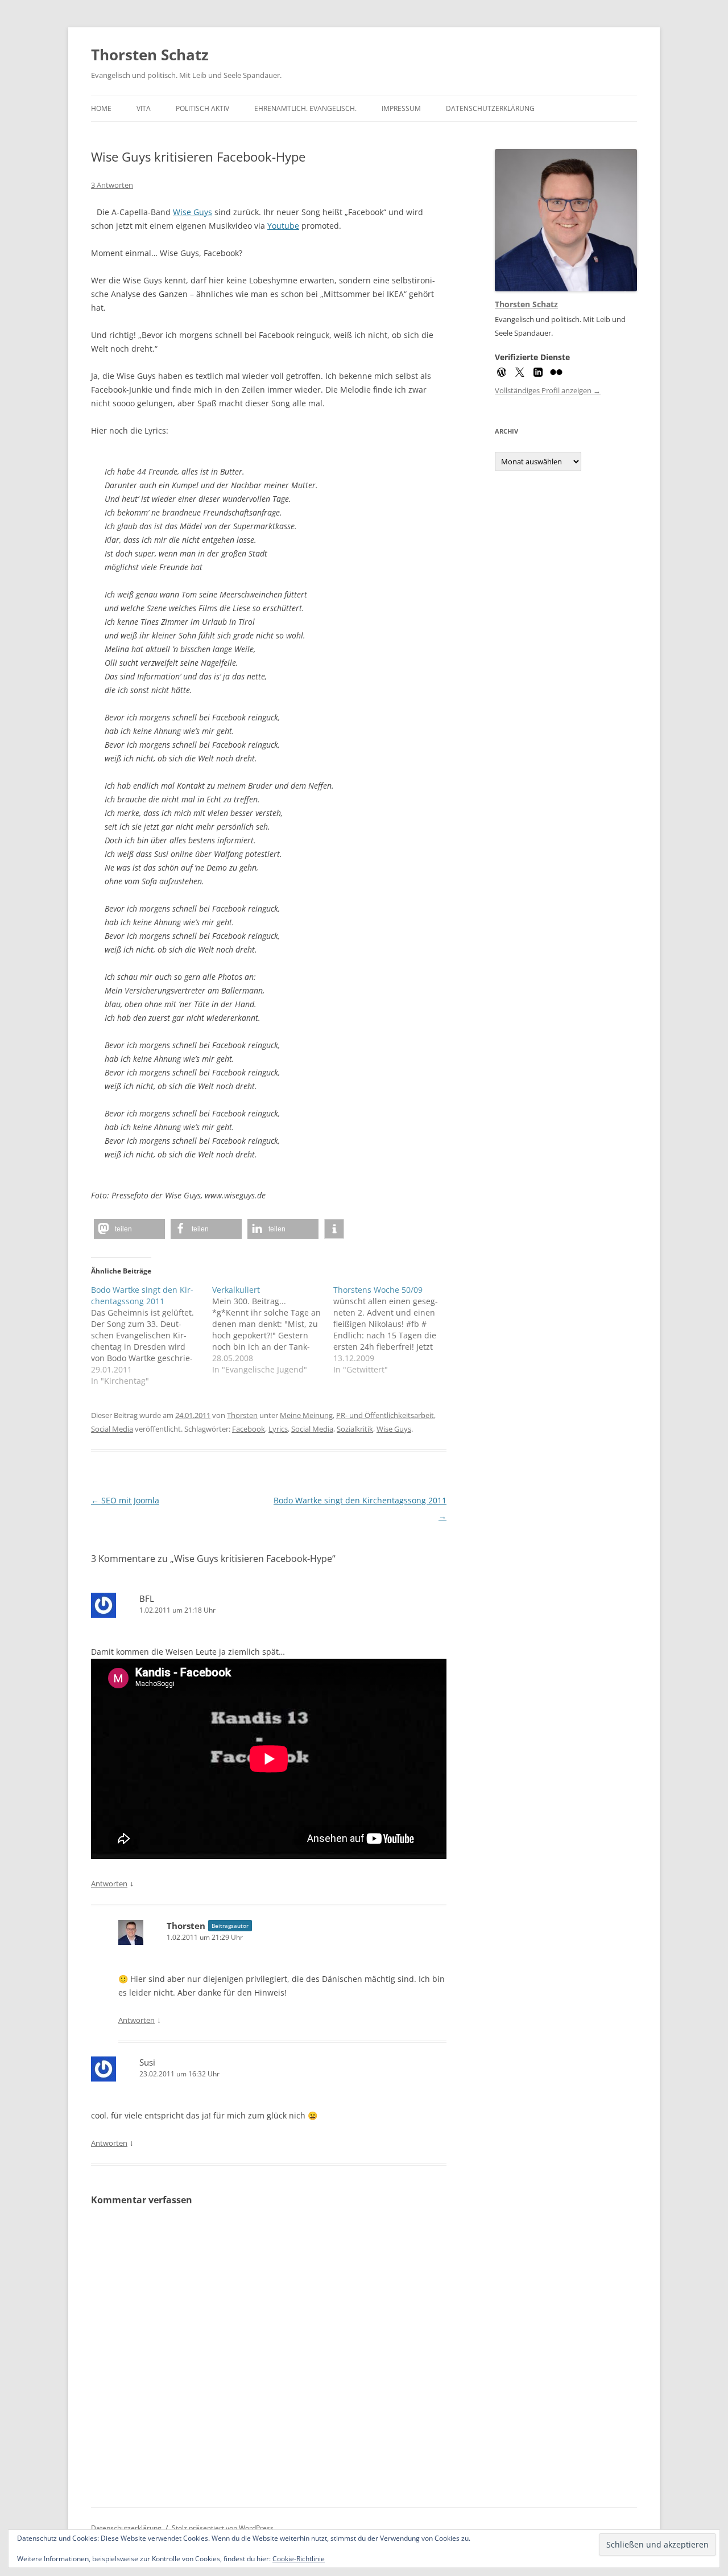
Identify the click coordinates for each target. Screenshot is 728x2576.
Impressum (401, 108)
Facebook (249, 1429)
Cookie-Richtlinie (299, 2559)
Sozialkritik (355, 1429)
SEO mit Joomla (125, 1500)
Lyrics (278, 1429)
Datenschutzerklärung (490, 108)
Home (101, 108)
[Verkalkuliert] (273, 1330)
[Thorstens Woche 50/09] (394, 1330)
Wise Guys (193, 212)
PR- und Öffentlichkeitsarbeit (385, 1415)
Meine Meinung (306, 1415)
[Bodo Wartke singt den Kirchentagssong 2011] (152, 1336)
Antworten (109, 1883)
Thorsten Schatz (150, 55)
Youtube (283, 226)
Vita (144, 108)
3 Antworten (112, 185)
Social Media (112, 1429)
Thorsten (242, 1415)
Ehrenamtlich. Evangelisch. (305, 108)
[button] (129, 1229)
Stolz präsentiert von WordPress (223, 2528)
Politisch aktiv (202, 108)
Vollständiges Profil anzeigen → (548, 390)
